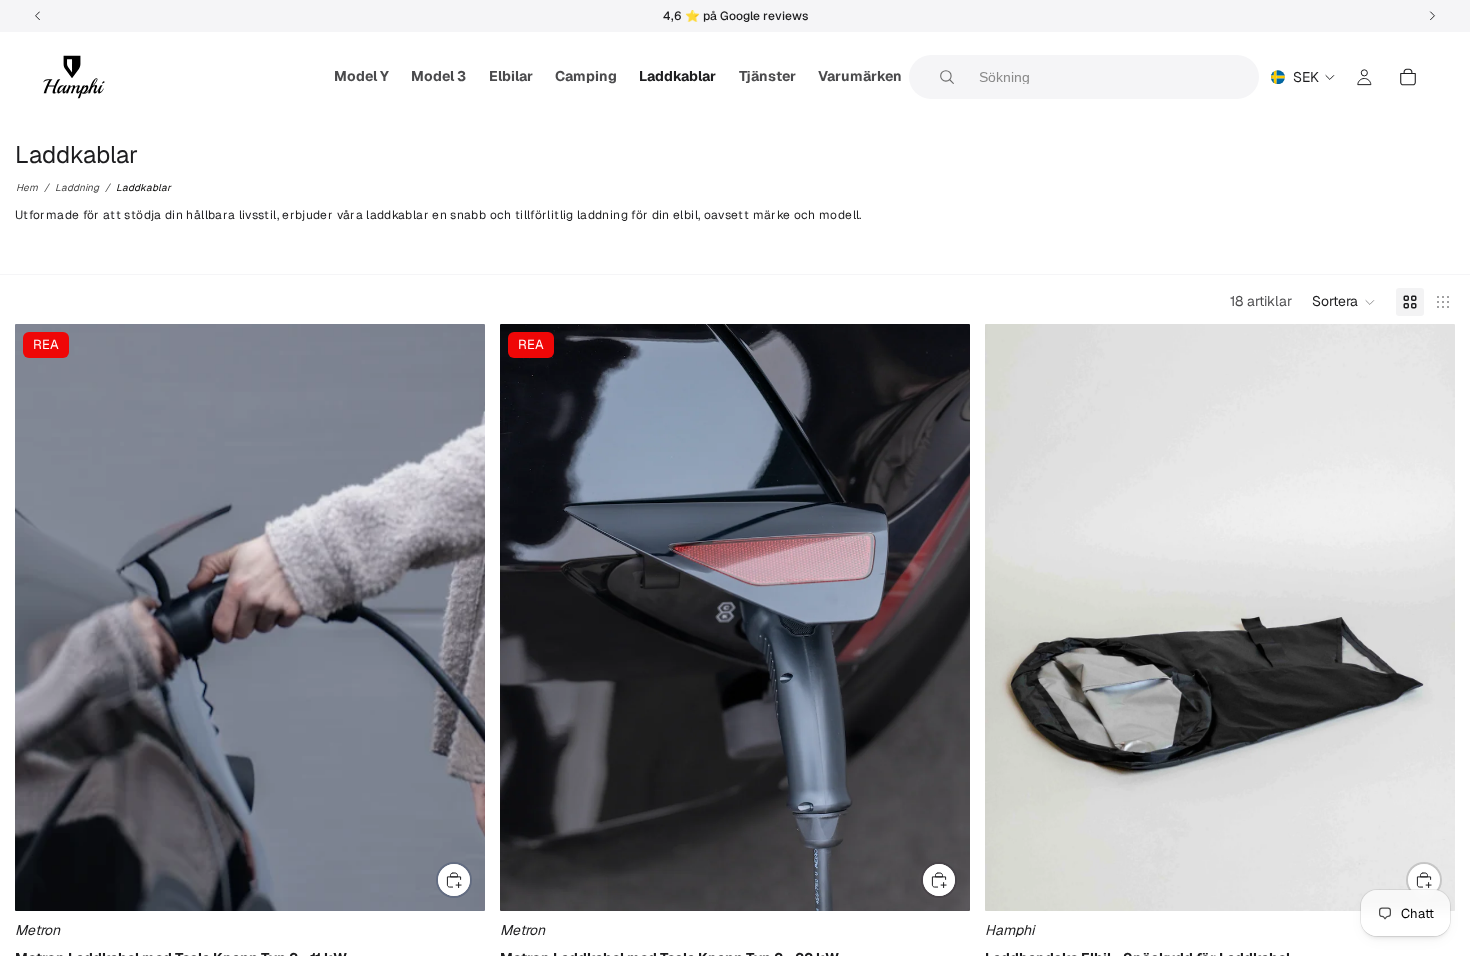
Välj (471, 879)
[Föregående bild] (45, 617)
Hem (27, 187)
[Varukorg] (1408, 77)
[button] (1344, 302)
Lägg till (1441, 879)
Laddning (77, 187)
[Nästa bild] (455, 617)
